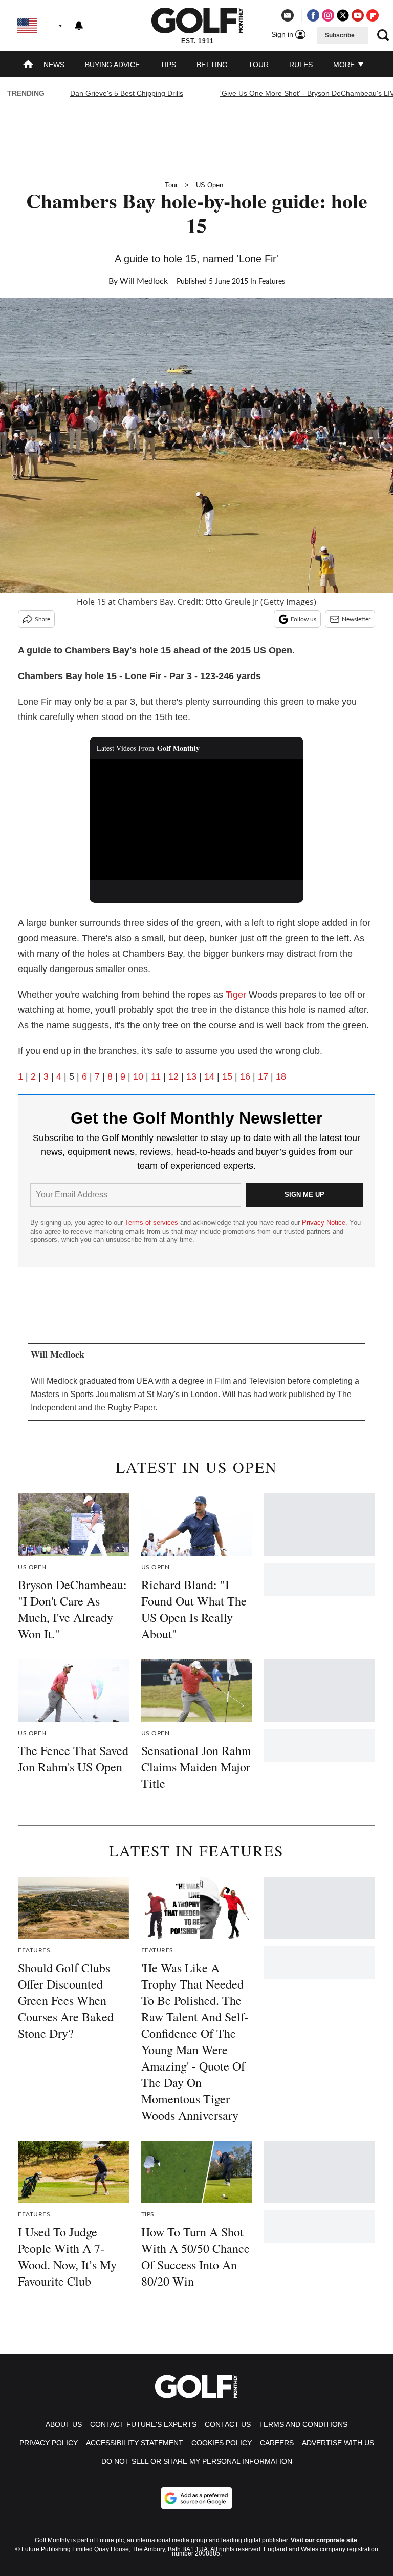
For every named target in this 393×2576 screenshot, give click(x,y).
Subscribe (340, 35)
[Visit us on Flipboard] (373, 15)
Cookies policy (222, 2443)
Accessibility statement (135, 2443)
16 (245, 1076)
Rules (301, 65)
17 (263, 1076)
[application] (197, 820)
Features (272, 282)
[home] (28, 65)
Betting (212, 65)
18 (281, 1076)
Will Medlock (144, 281)
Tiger (236, 995)
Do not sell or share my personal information (197, 2461)
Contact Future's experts (143, 2424)
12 (173, 1076)
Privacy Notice (324, 1223)
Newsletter (356, 619)
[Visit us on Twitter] (343, 15)
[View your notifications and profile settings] (79, 26)
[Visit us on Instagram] (328, 15)
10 (138, 1076)
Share (42, 619)
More (345, 65)
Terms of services (152, 1223)
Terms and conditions (303, 2424)
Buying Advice (112, 65)
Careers (277, 2443)
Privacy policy (49, 2443)
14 (209, 1076)
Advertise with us (338, 2443)
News (54, 65)
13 (191, 1076)
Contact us (228, 2424)
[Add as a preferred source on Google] (196, 2498)
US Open (210, 185)
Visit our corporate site (324, 2540)
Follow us (303, 619)
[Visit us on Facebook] (313, 15)
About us (64, 2424)
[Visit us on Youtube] (358, 15)
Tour (258, 65)
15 (227, 1076)
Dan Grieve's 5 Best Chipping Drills (127, 93)
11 (156, 1076)
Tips (168, 65)
